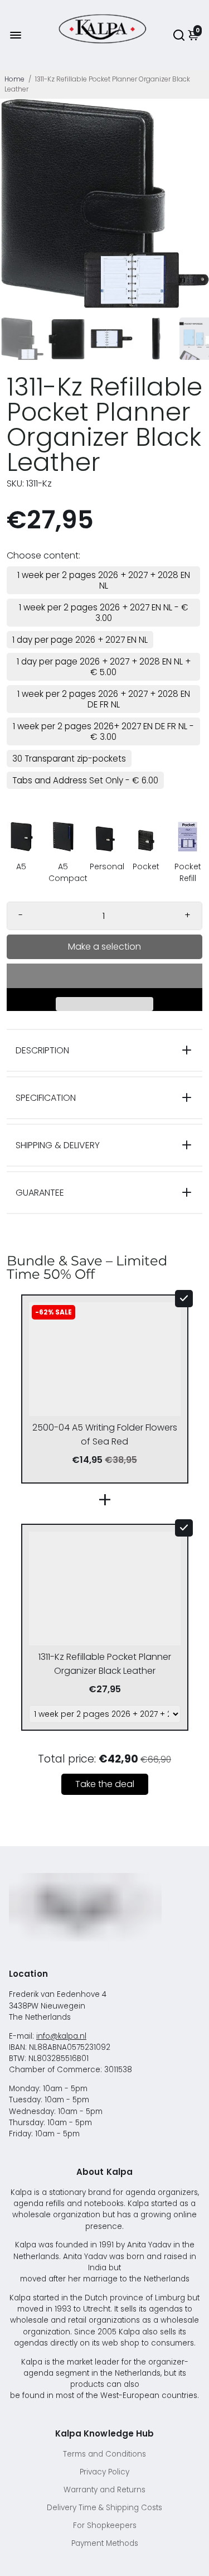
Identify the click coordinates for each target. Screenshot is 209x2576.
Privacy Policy (104, 2472)
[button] (104, 976)
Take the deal (105, 1784)
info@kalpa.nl (61, 2036)
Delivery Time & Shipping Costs (104, 2508)
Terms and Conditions (104, 2454)
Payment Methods (105, 2543)
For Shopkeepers (105, 2526)
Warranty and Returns (104, 2490)
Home (14, 79)
